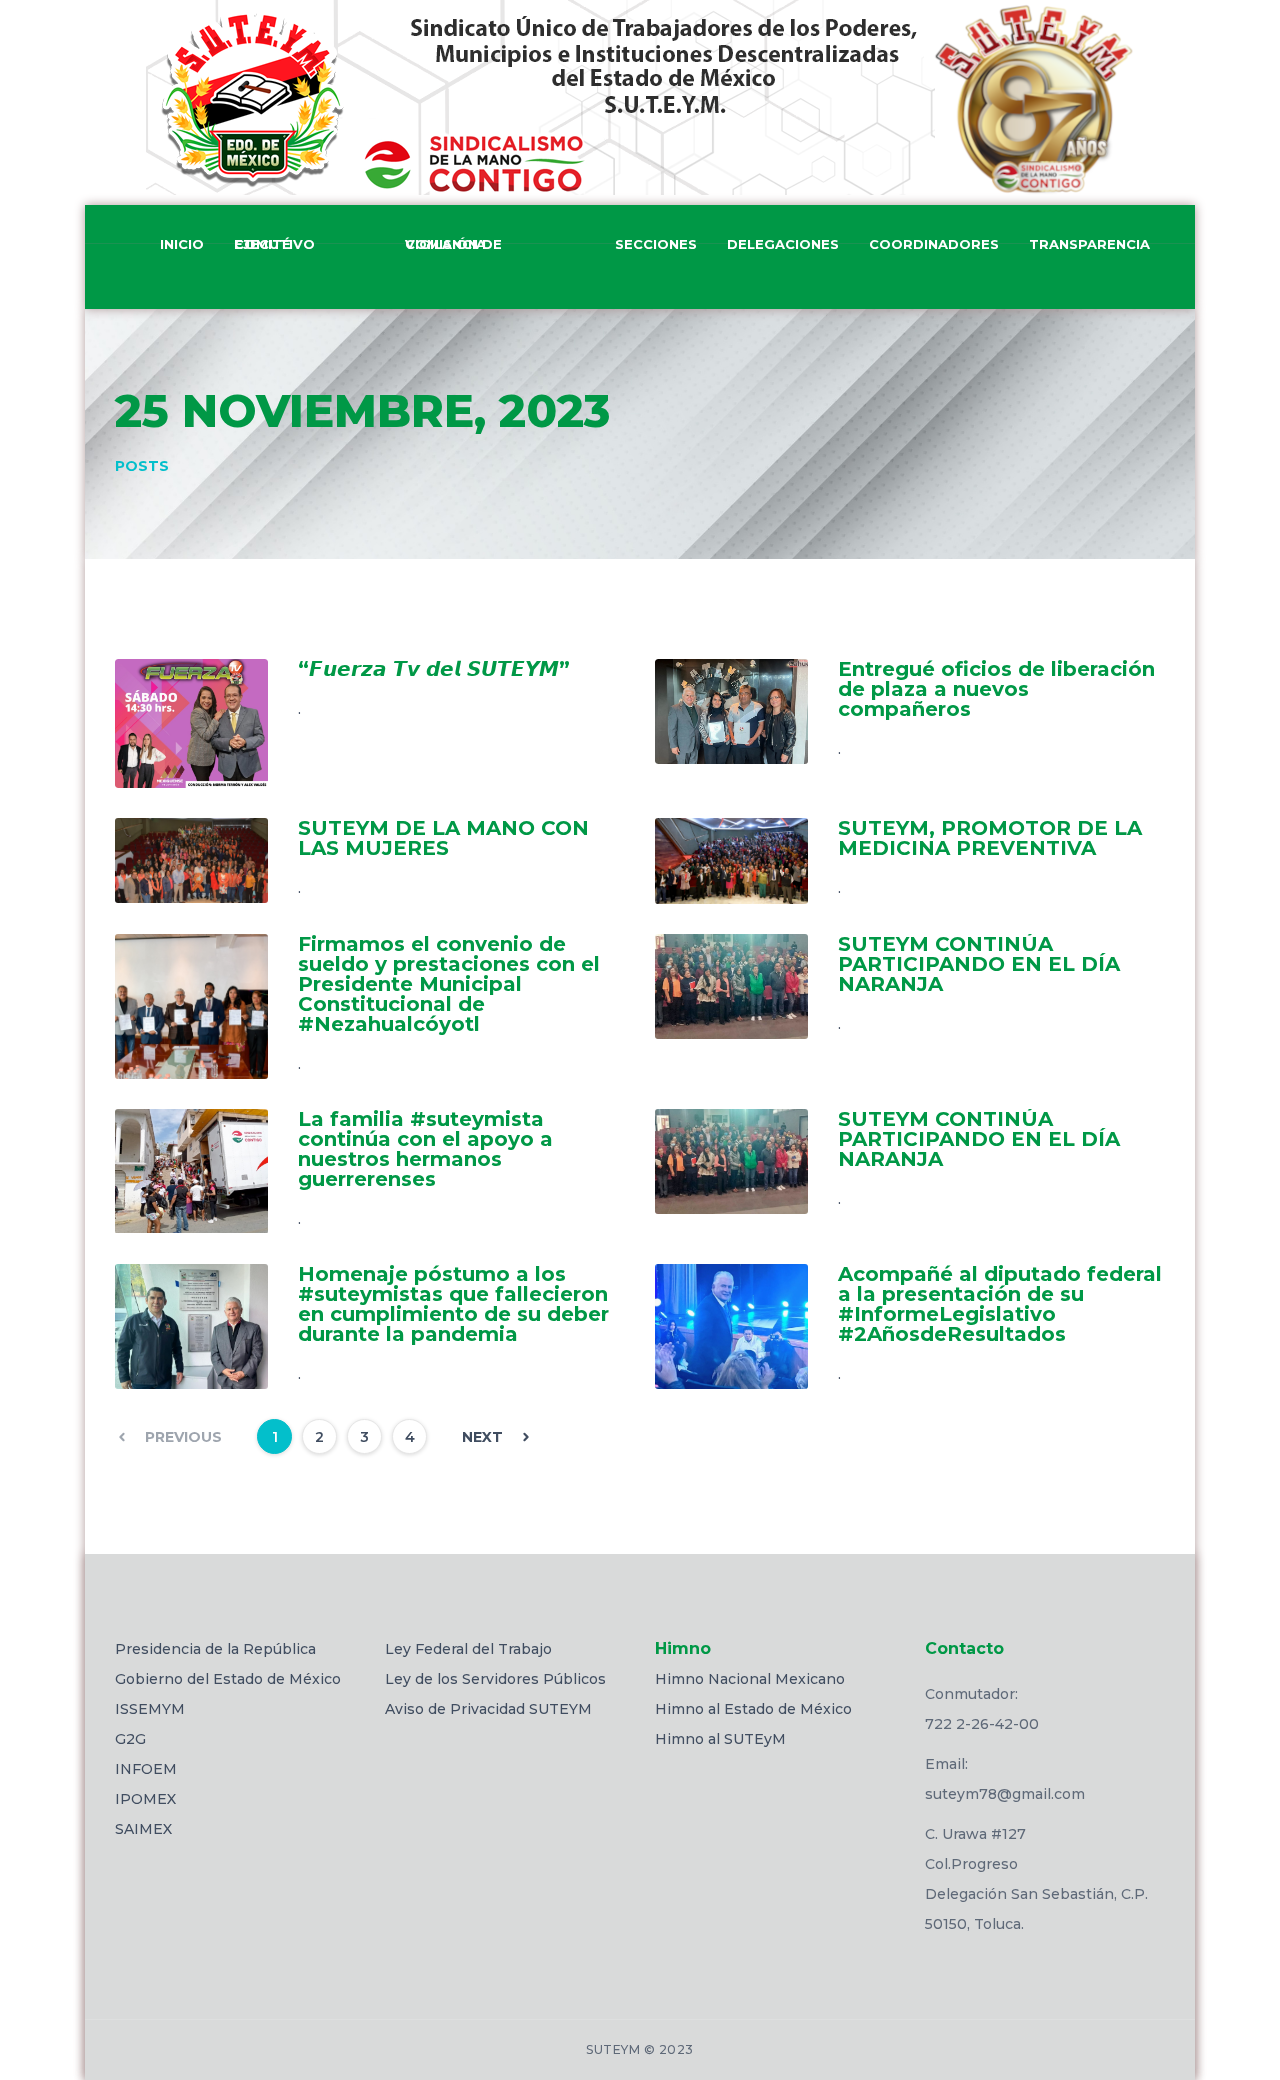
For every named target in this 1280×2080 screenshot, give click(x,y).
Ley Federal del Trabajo (468, 1649)
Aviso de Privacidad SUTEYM (488, 1709)
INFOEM (146, 1769)
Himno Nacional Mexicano (750, 1679)
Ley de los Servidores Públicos (495, 1679)
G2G (130, 1739)
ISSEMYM (150, 1709)
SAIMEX (143, 1829)
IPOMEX (145, 1799)
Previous (183, 1437)
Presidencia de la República (215, 1649)
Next (482, 1437)
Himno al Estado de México (753, 1709)
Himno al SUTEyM (720, 1739)
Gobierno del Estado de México (228, 1679)
